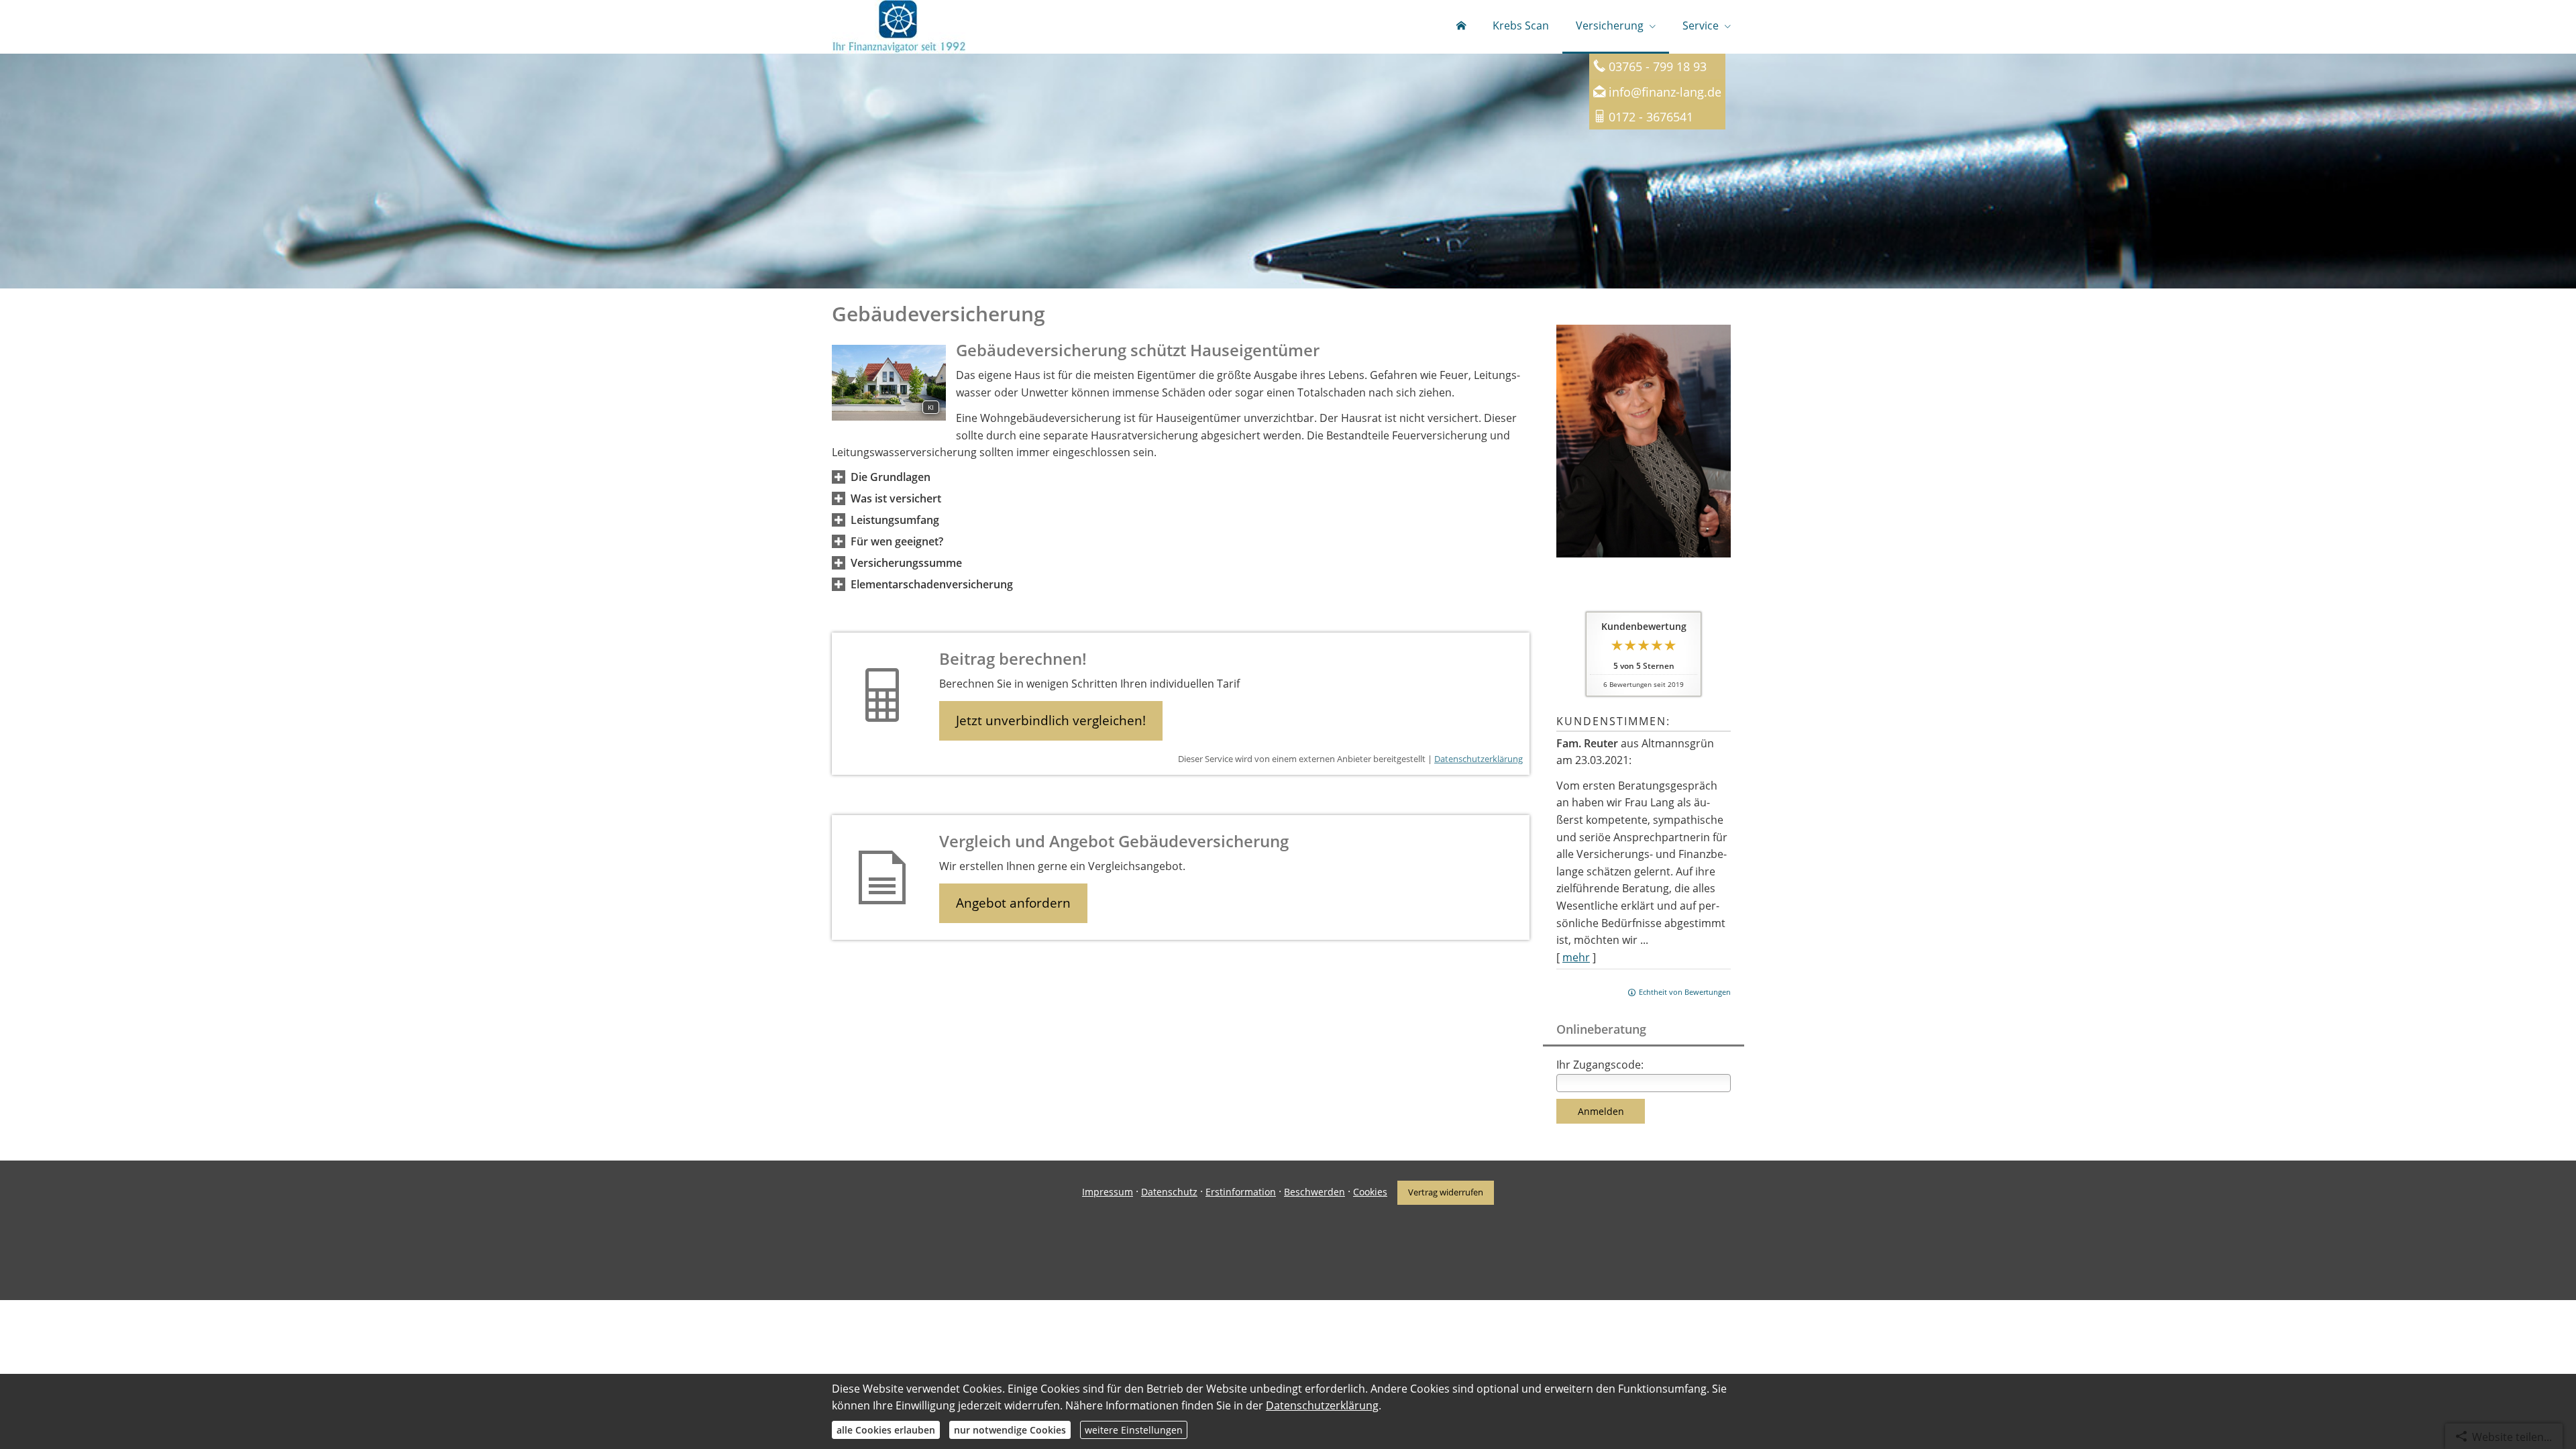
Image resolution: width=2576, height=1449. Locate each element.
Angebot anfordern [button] (1013, 903)
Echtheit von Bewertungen (1685, 992)
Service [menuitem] (1701, 25)
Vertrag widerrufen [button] (1446, 1192)
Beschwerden (1314, 1192)
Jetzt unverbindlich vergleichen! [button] (1051, 720)
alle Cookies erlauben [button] (886, 1430)
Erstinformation (1241, 1192)
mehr (1576, 957)
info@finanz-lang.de (1665, 92)
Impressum (1108, 1192)
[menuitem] (1461, 27)
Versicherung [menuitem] (1610, 25)
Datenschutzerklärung (1479, 759)
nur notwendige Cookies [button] (1010, 1430)
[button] (891, 477)
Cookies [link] (1370, 1192)
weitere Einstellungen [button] (1134, 1430)
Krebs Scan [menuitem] (1521, 25)
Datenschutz (1169, 1192)
